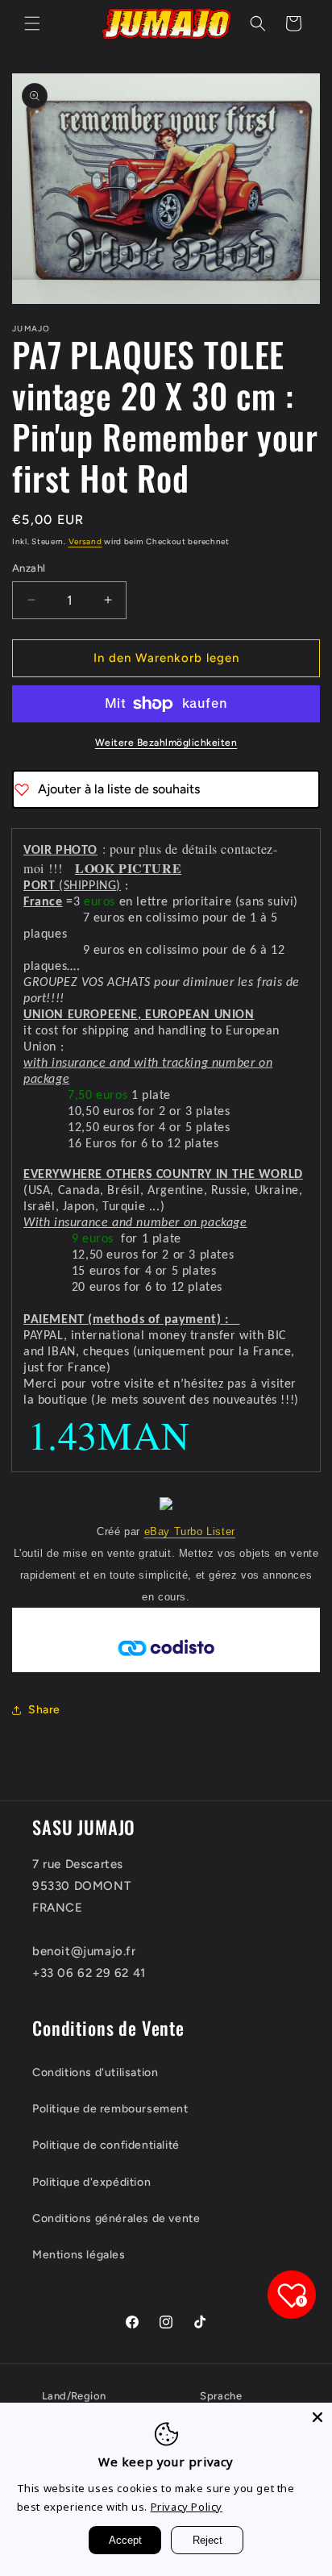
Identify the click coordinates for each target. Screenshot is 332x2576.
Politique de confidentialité (106, 2145)
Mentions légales (79, 2255)
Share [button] (44, 1710)
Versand (85, 541)
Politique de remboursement (110, 2109)
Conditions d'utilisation (95, 2072)
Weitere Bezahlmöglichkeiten (166, 743)
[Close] (317, 2417)
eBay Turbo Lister (190, 1531)
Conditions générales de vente (116, 2218)
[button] (32, 23)
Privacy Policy (187, 2507)
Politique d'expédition (91, 2182)
